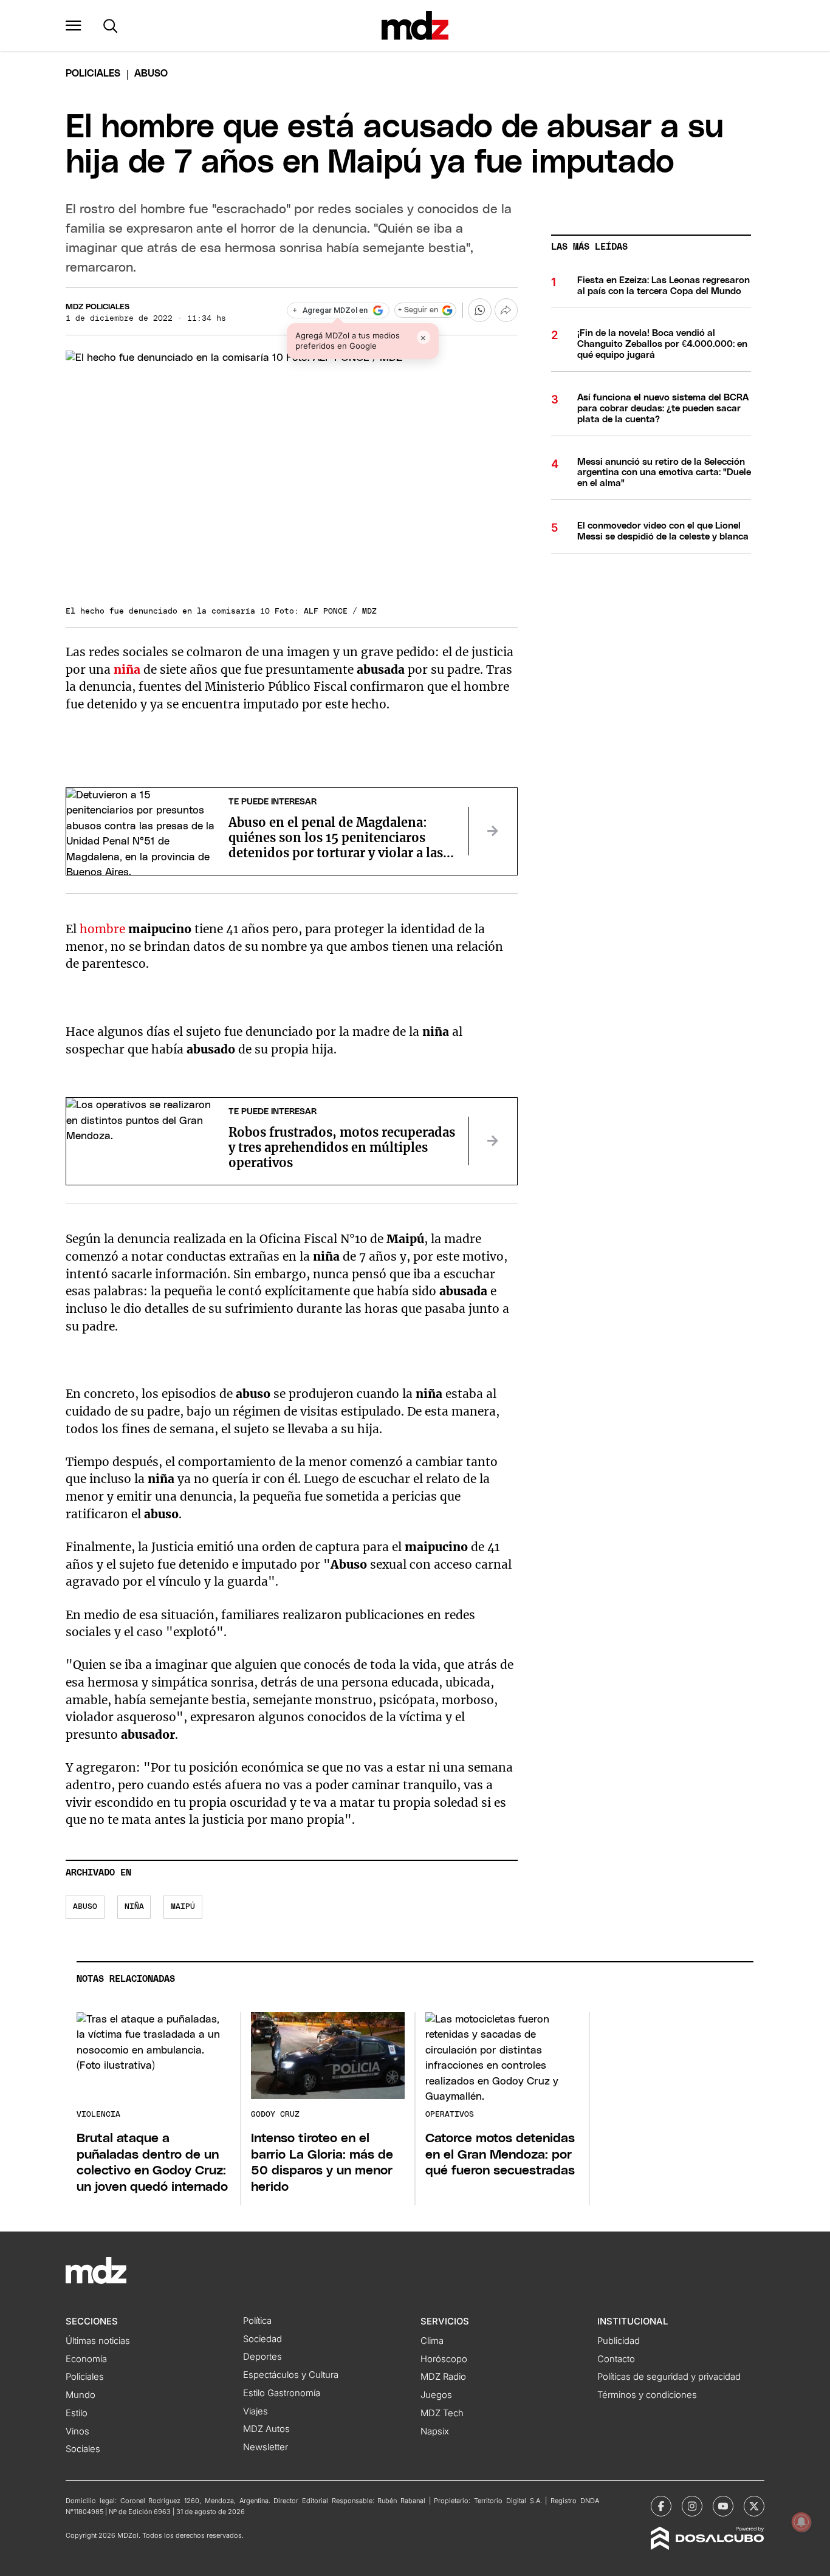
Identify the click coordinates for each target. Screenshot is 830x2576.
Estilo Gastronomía (282, 2393)
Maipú (183, 1907)
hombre (104, 929)
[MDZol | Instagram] (692, 2506)
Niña (134, 1907)
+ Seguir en (418, 310)
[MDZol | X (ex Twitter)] (754, 2506)
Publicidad (619, 2341)
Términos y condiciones (647, 2395)
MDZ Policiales (98, 307)
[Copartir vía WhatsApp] (479, 310)
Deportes (262, 2357)
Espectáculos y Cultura (291, 2375)
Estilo (77, 2413)
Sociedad (262, 2339)
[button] (74, 26)
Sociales (83, 2449)
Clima (432, 2341)
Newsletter (266, 2447)
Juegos (436, 2395)
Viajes (256, 2411)
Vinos (77, 2431)
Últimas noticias (98, 2341)
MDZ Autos (266, 2429)
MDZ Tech (442, 2413)
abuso (85, 1907)
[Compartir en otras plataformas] (506, 310)
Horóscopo (444, 2359)
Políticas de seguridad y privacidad (669, 2377)
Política (257, 2321)
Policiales (93, 74)
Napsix (435, 2431)
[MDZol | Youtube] (723, 2506)
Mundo (81, 2395)
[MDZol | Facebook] (661, 2506)
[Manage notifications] (801, 2522)
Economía (86, 2359)
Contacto (616, 2359)
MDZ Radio (443, 2377)
